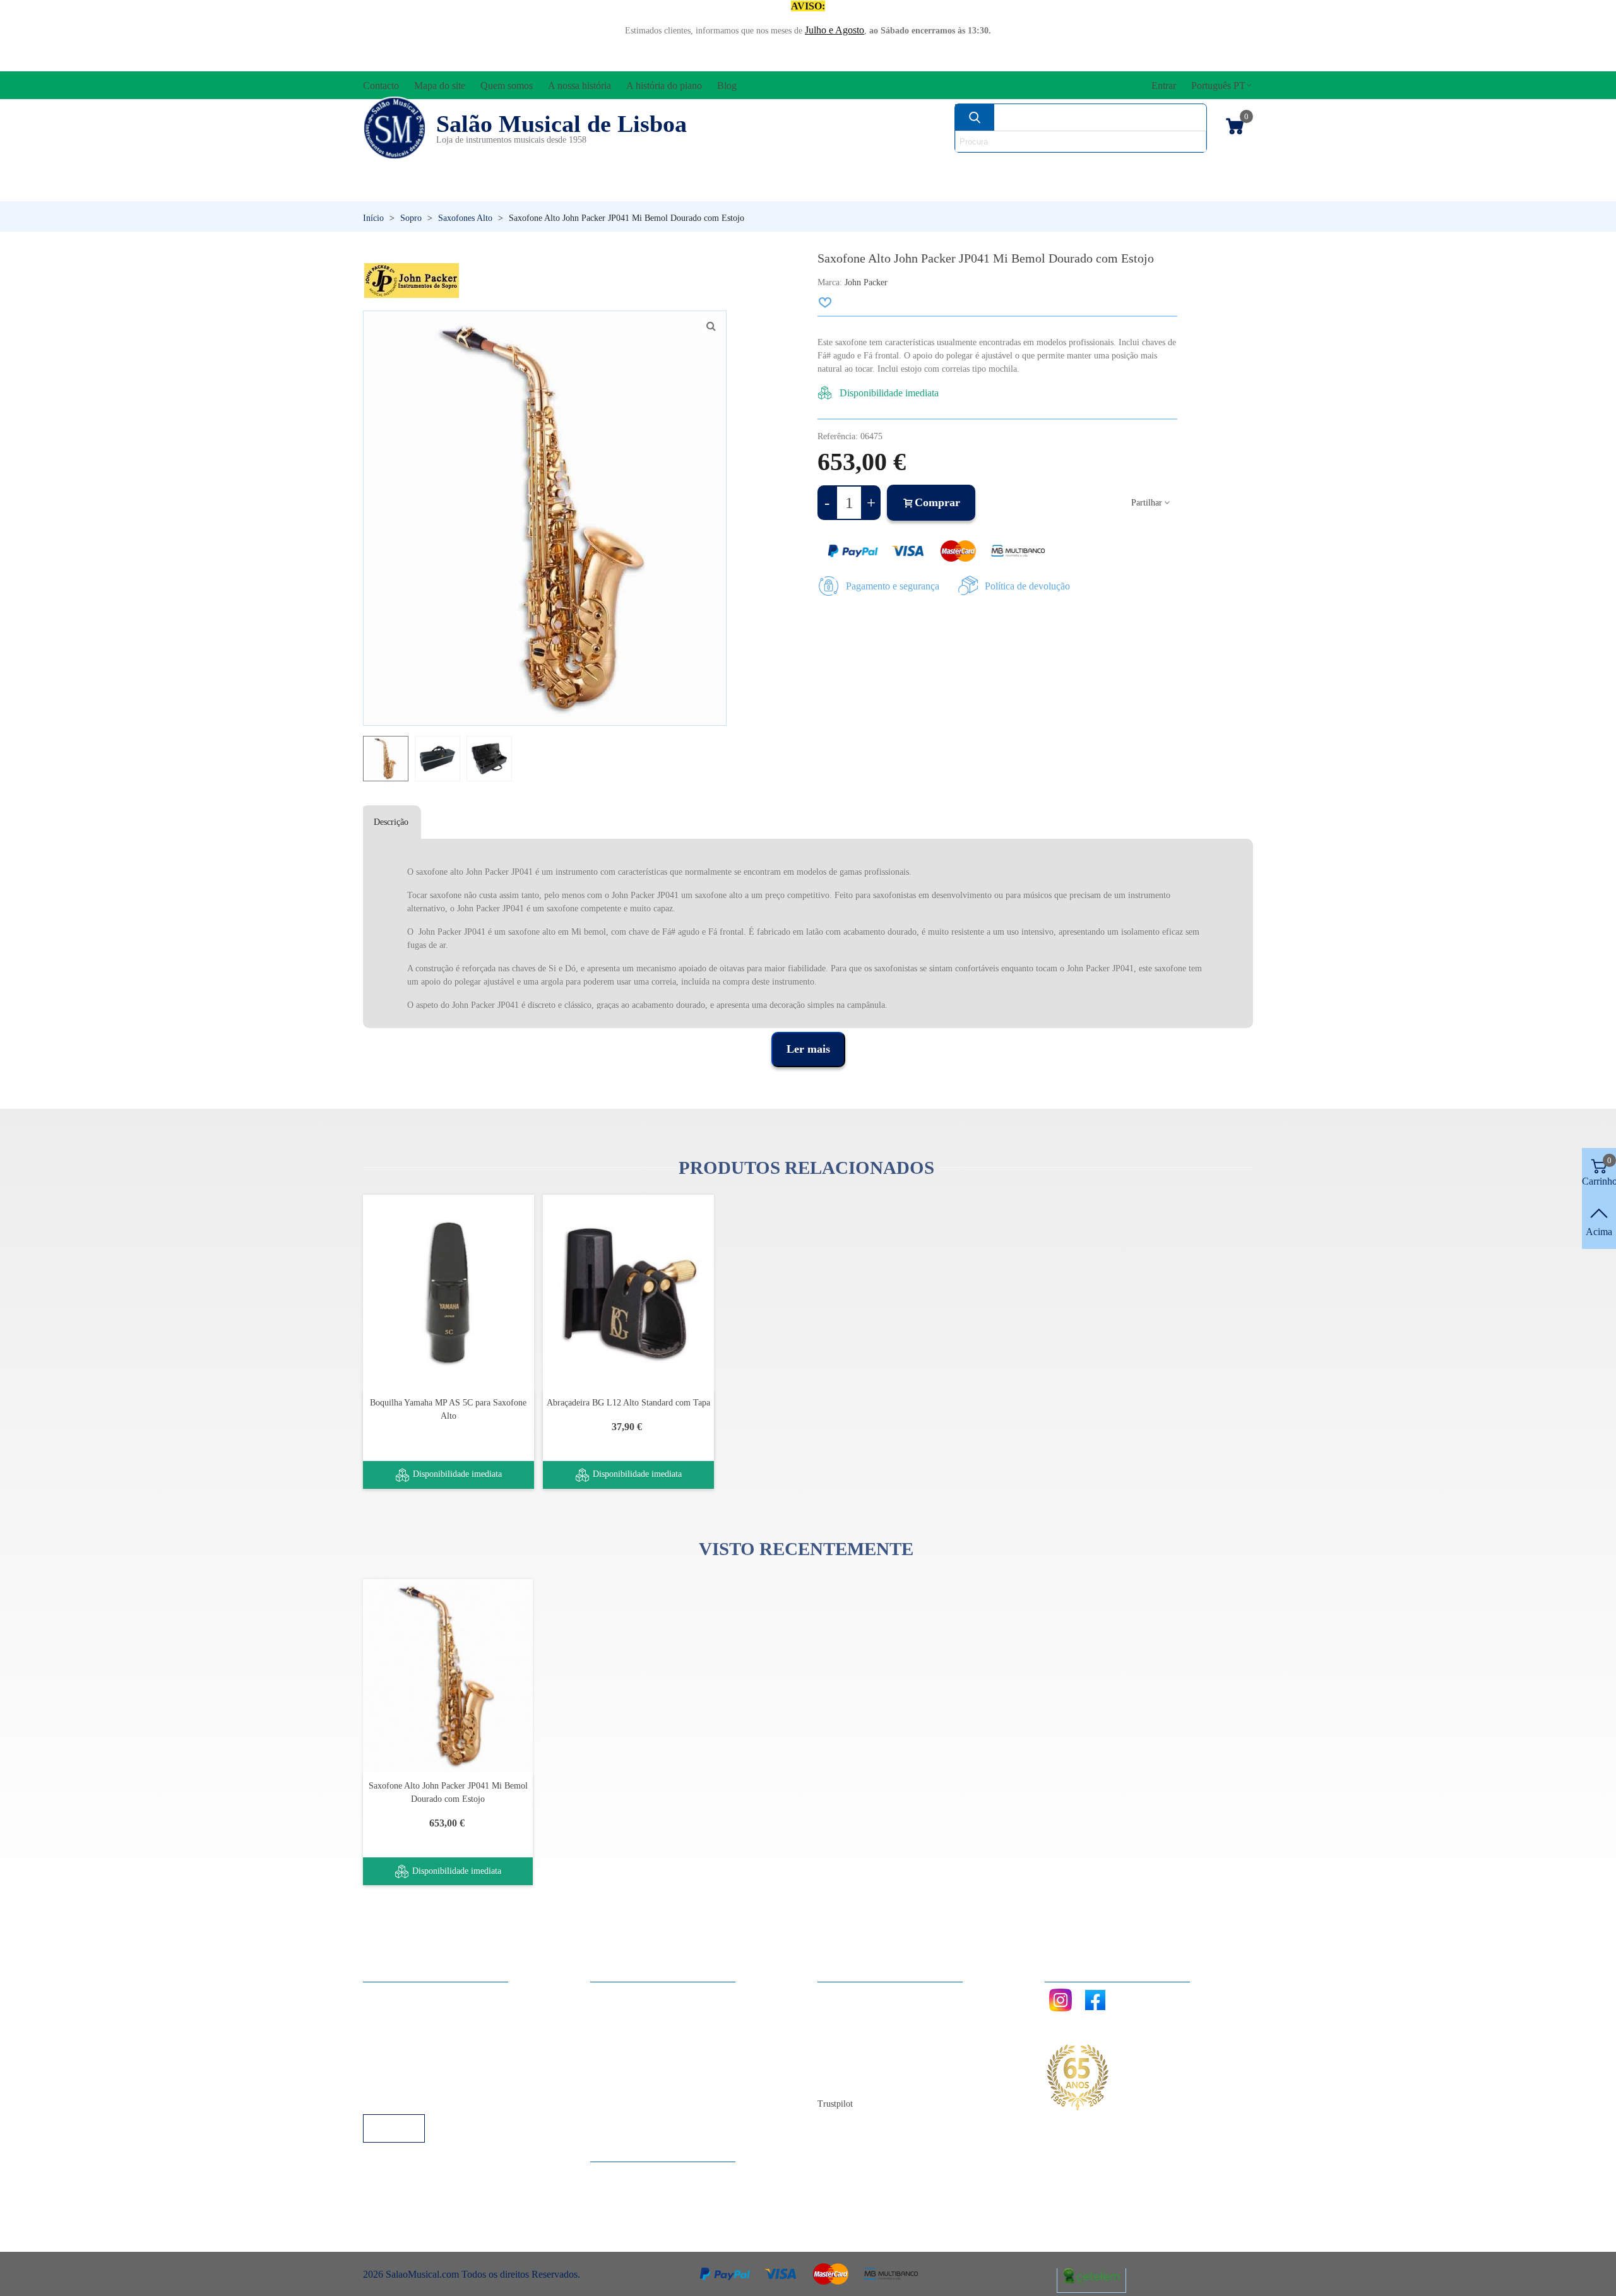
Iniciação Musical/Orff (462, 189)
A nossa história (862, 2046)
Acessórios (405, 168)
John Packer (866, 282)
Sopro (983, 189)
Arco (838, 168)
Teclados (1134, 189)
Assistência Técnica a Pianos (433, 2097)
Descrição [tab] (391, 822)
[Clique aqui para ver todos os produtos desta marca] (412, 281)
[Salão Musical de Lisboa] (395, 128)
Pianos (842, 189)
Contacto (848, 1995)
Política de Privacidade (421, 2029)
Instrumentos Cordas (986, 168)
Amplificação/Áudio (697, 168)
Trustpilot (835, 2104)
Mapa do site (856, 2012)
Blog (840, 2080)
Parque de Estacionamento (428, 2063)
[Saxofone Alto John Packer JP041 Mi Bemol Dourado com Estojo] (448, 1676)
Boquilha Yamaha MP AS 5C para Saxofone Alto (448, 1409)
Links (387, 2012)
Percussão (684, 189)
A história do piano (868, 2063)
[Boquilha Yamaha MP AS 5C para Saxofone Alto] (449, 1292)
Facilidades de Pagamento (427, 2080)
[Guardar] (826, 302)
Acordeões (534, 168)
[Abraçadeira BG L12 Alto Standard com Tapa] (628, 1292)
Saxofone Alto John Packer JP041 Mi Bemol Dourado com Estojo (448, 1792)
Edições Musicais (1179, 168)
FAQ (386, 1995)
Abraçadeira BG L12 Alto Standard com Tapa (628, 1403)
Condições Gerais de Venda (431, 2046)
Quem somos (856, 2029)
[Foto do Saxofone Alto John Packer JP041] (711, 326)
